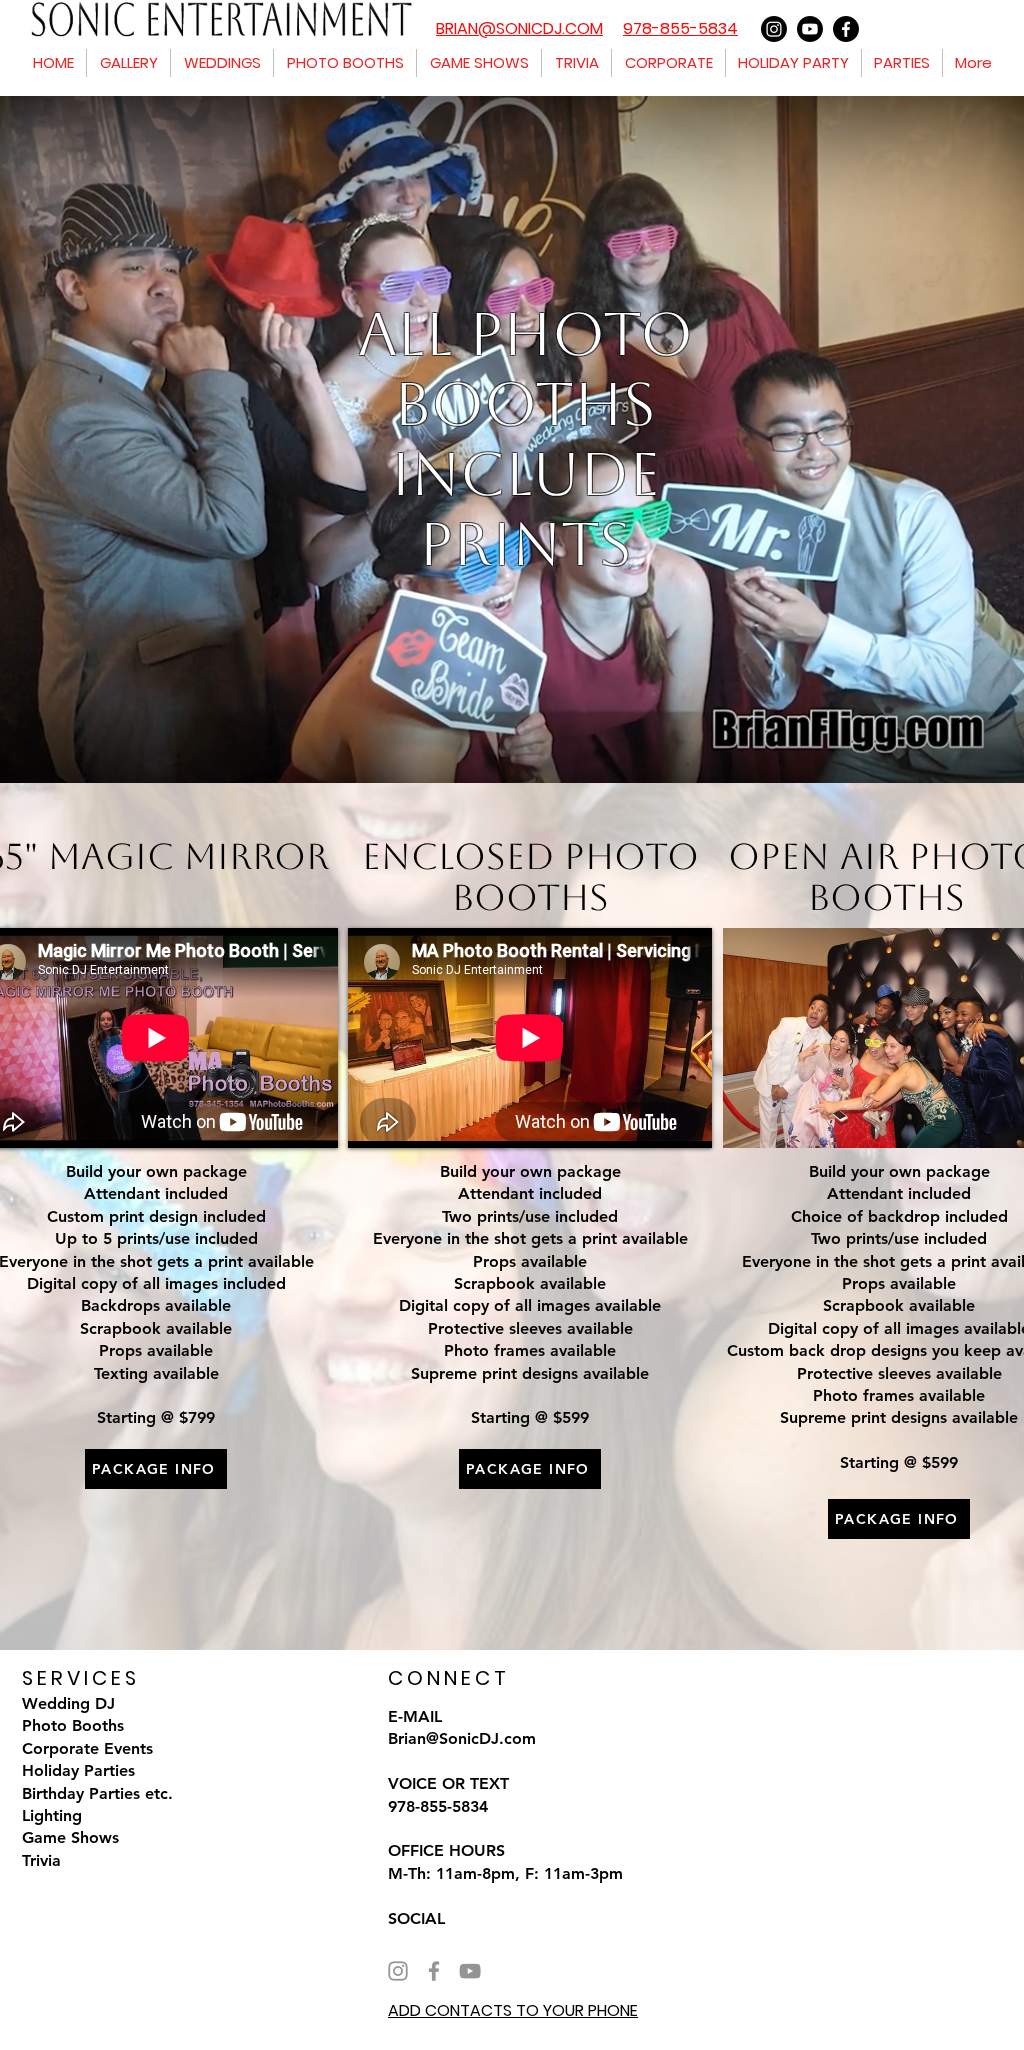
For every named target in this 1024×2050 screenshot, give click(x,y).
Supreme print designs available (899, 1417)
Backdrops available (156, 1305)
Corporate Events (87, 1748)
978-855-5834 (680, 28)
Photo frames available (530, 1350)
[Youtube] (810, 29)
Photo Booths (73, 1725)
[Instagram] (774, 29)
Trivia (41, 1860)
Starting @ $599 (899, 1462)
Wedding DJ (68, 1703)
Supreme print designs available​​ (530, 1373)
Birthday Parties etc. (97, 1793)
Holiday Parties (78, 1770)
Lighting (52, 1815)
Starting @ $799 (156, 1417)
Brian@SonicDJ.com (462, 1738)
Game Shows (70, 1837)
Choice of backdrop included (899, 1216)
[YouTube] (470, 1971)
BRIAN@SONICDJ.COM (519, 28)
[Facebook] (846, 29)
